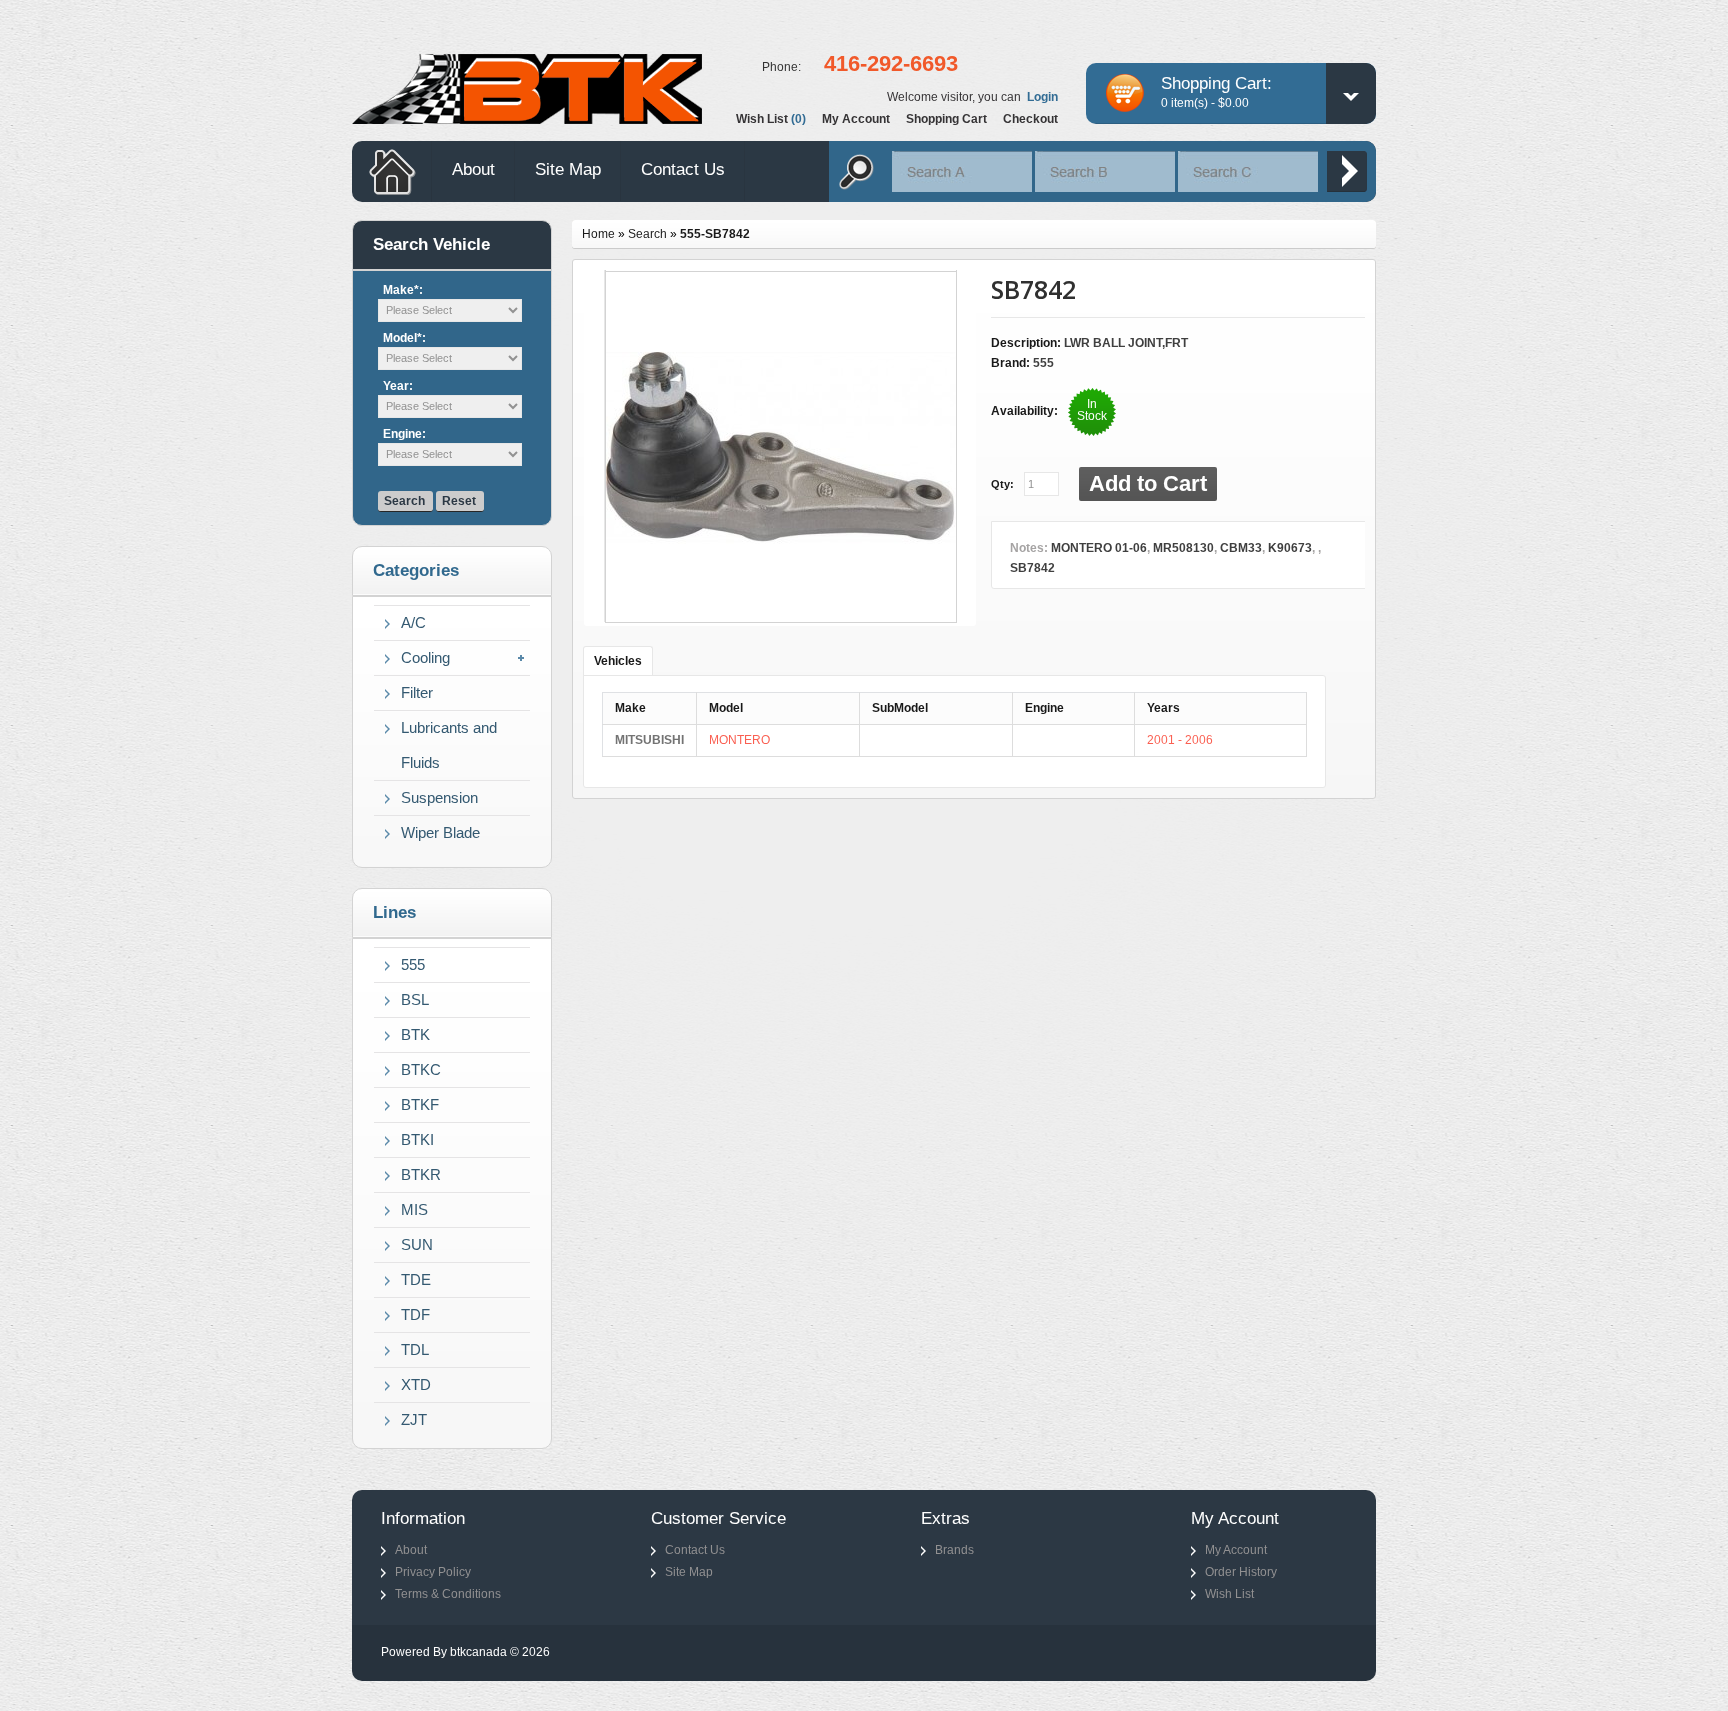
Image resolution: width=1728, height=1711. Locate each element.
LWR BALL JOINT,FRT (1126, 343)
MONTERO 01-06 (1099, 548)
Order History (1241, 1572)
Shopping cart (946, 119)
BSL (415, 999)
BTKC (421, 1069)
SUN (417, 1244)
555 (413, 964)
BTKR (421, 1174)
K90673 (1290, 548)
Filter (417, 692)
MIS (414, 1209)
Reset (459, 501)
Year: (398, 386)
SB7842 (1032, 568)
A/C (413, 622)
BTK (415, 1034)
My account (856, 119)
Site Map (568, 169)
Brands (954, 1550)
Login (1042, 97)
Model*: (404, 338)
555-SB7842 (715, 234)
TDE (416, 1279)
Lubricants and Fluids (449, 745)
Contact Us (683, 169)
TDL (415, 1349)
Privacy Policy (433, 1572)
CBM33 (1241, 548)
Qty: (1002, 484)
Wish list (771, 119)
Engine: (404, 434)
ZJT (414, 1419)
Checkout (1030, 119)
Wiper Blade (440, 832)
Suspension (439, 797)
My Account (1236, 1550)
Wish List (1229, 1594)
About (473, 169)
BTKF (420, 1104)
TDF (415, 1314)
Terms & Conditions (448, 1594)
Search (404, 501)
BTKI (417, 1139)
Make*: (403, 290)
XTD (416, 1384)
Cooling (425, 657)
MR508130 (1183, 548)
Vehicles (618, 661)
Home (598, 234)
